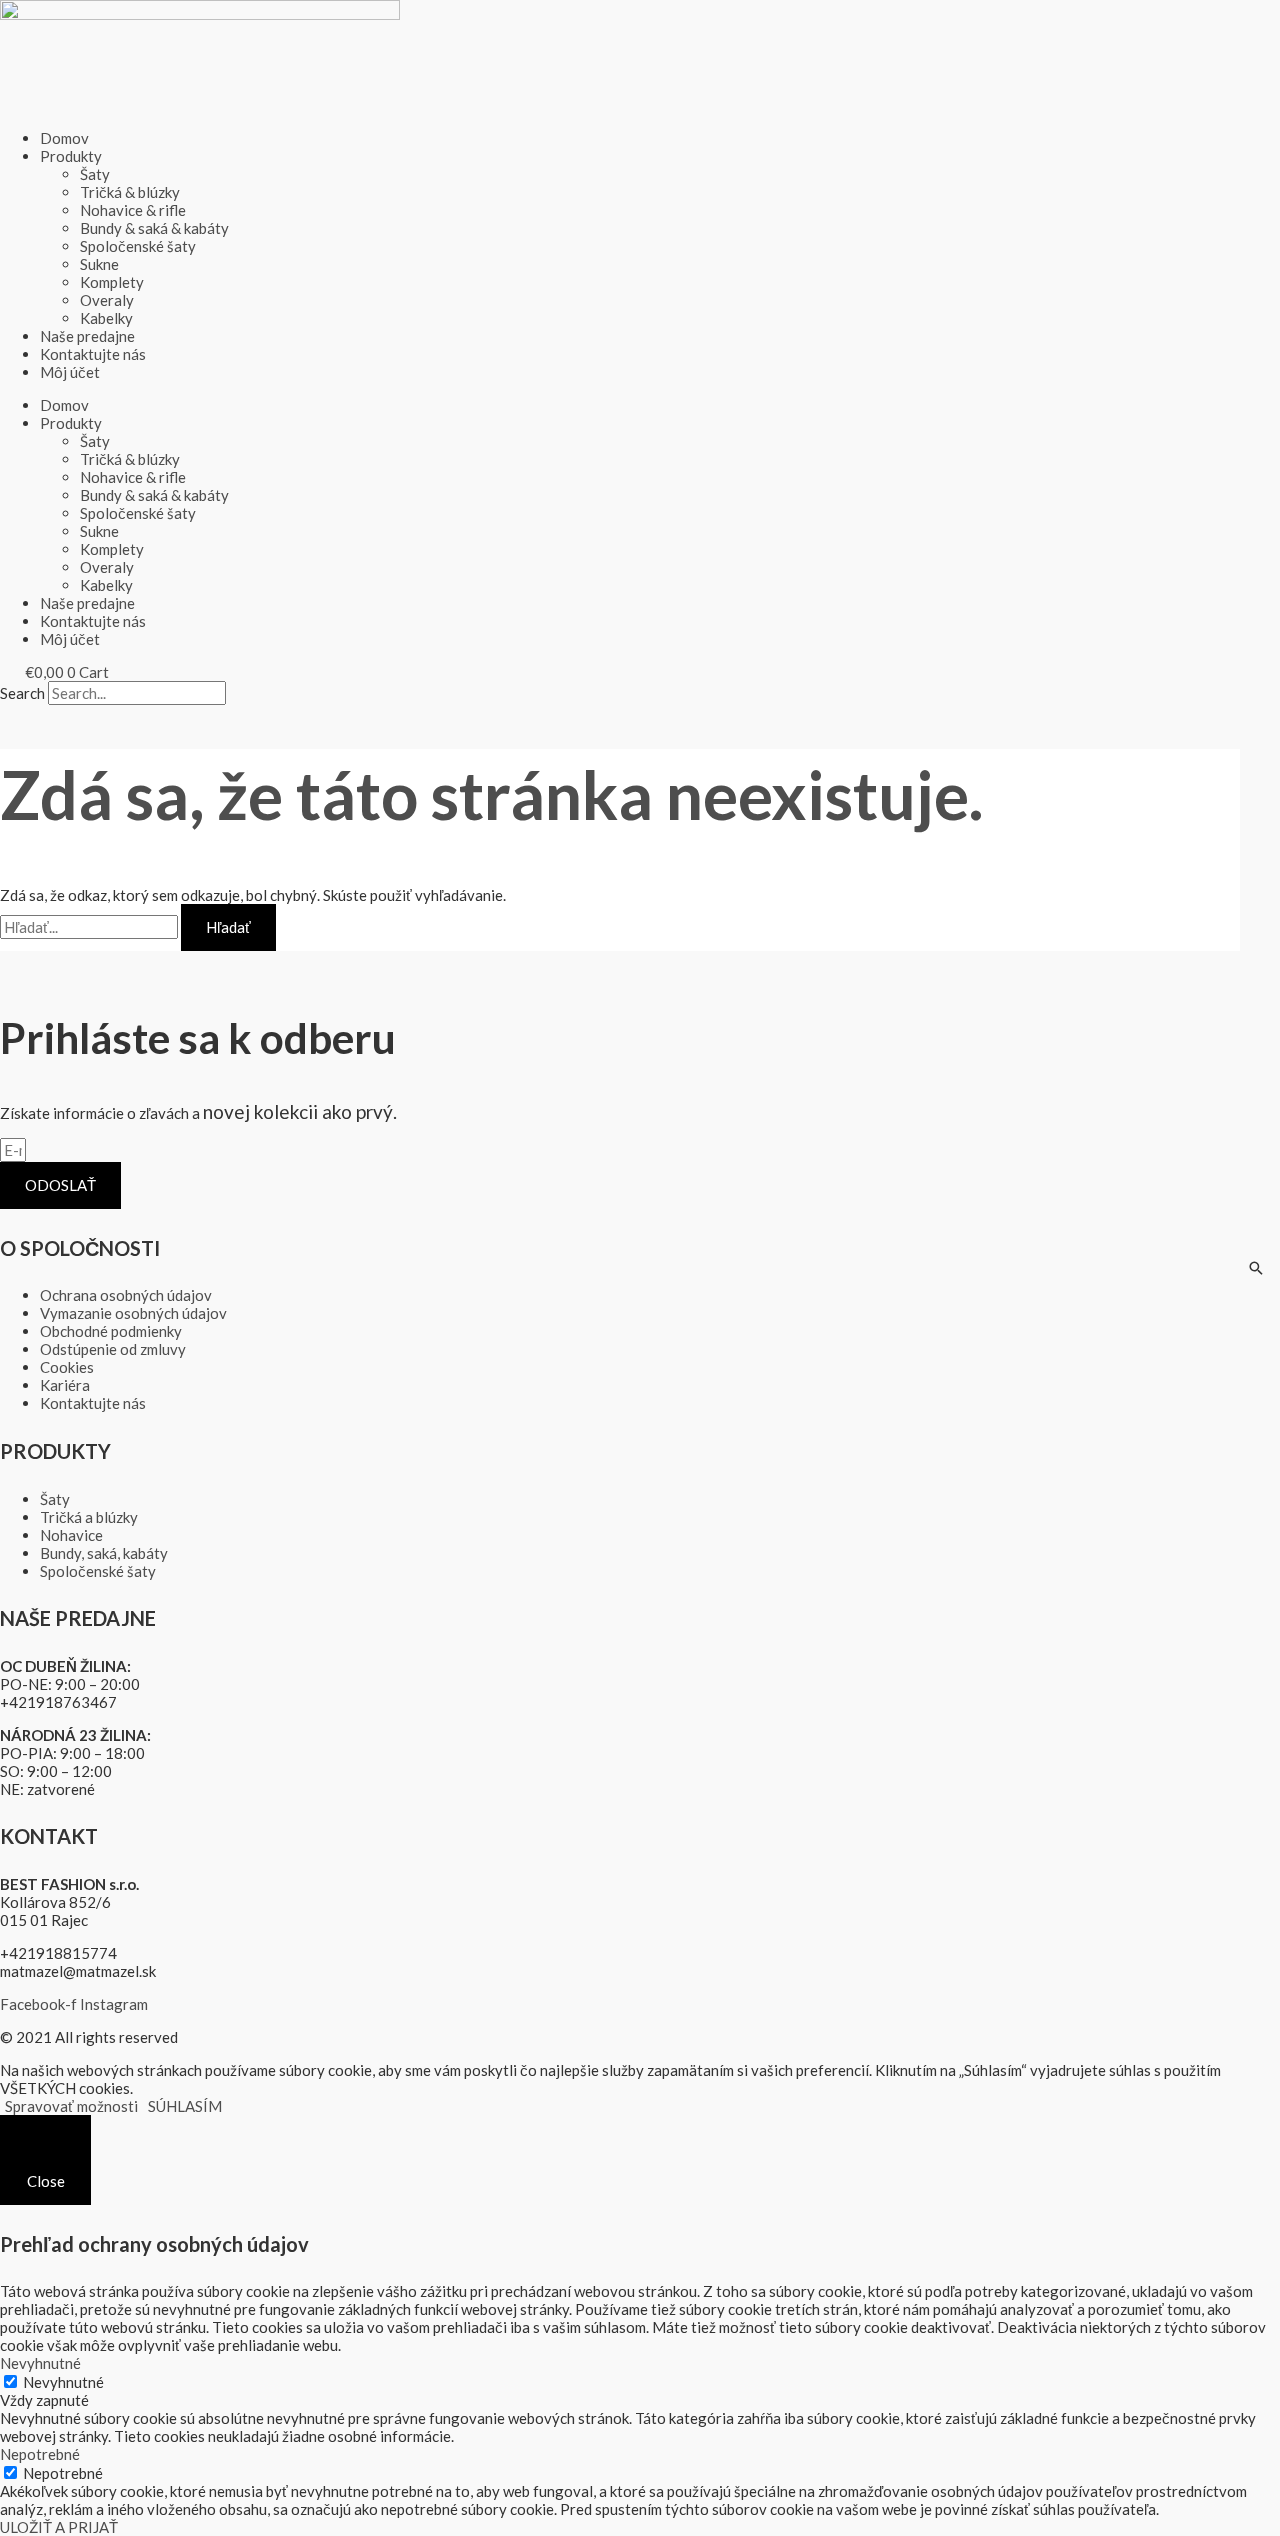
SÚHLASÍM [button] (185, 2106)
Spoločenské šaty (138, 246)
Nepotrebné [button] (40, 2454)
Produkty (71, 156)
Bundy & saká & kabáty (154, 228)
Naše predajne (87, 336)
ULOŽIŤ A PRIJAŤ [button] (59, 2527)
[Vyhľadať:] (90, 927)
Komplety (112, 282)
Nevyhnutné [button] (40, 2363)
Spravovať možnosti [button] (71, 2106)
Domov (64, 138)
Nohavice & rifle (133, 210)
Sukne (99, 264)
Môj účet (70, 372)
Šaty (95, 174)
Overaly (107, 300)
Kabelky (106, 318)
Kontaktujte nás (93, 354)
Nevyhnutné (63, 2382)
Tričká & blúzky (130, 192)
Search (22, 693)
